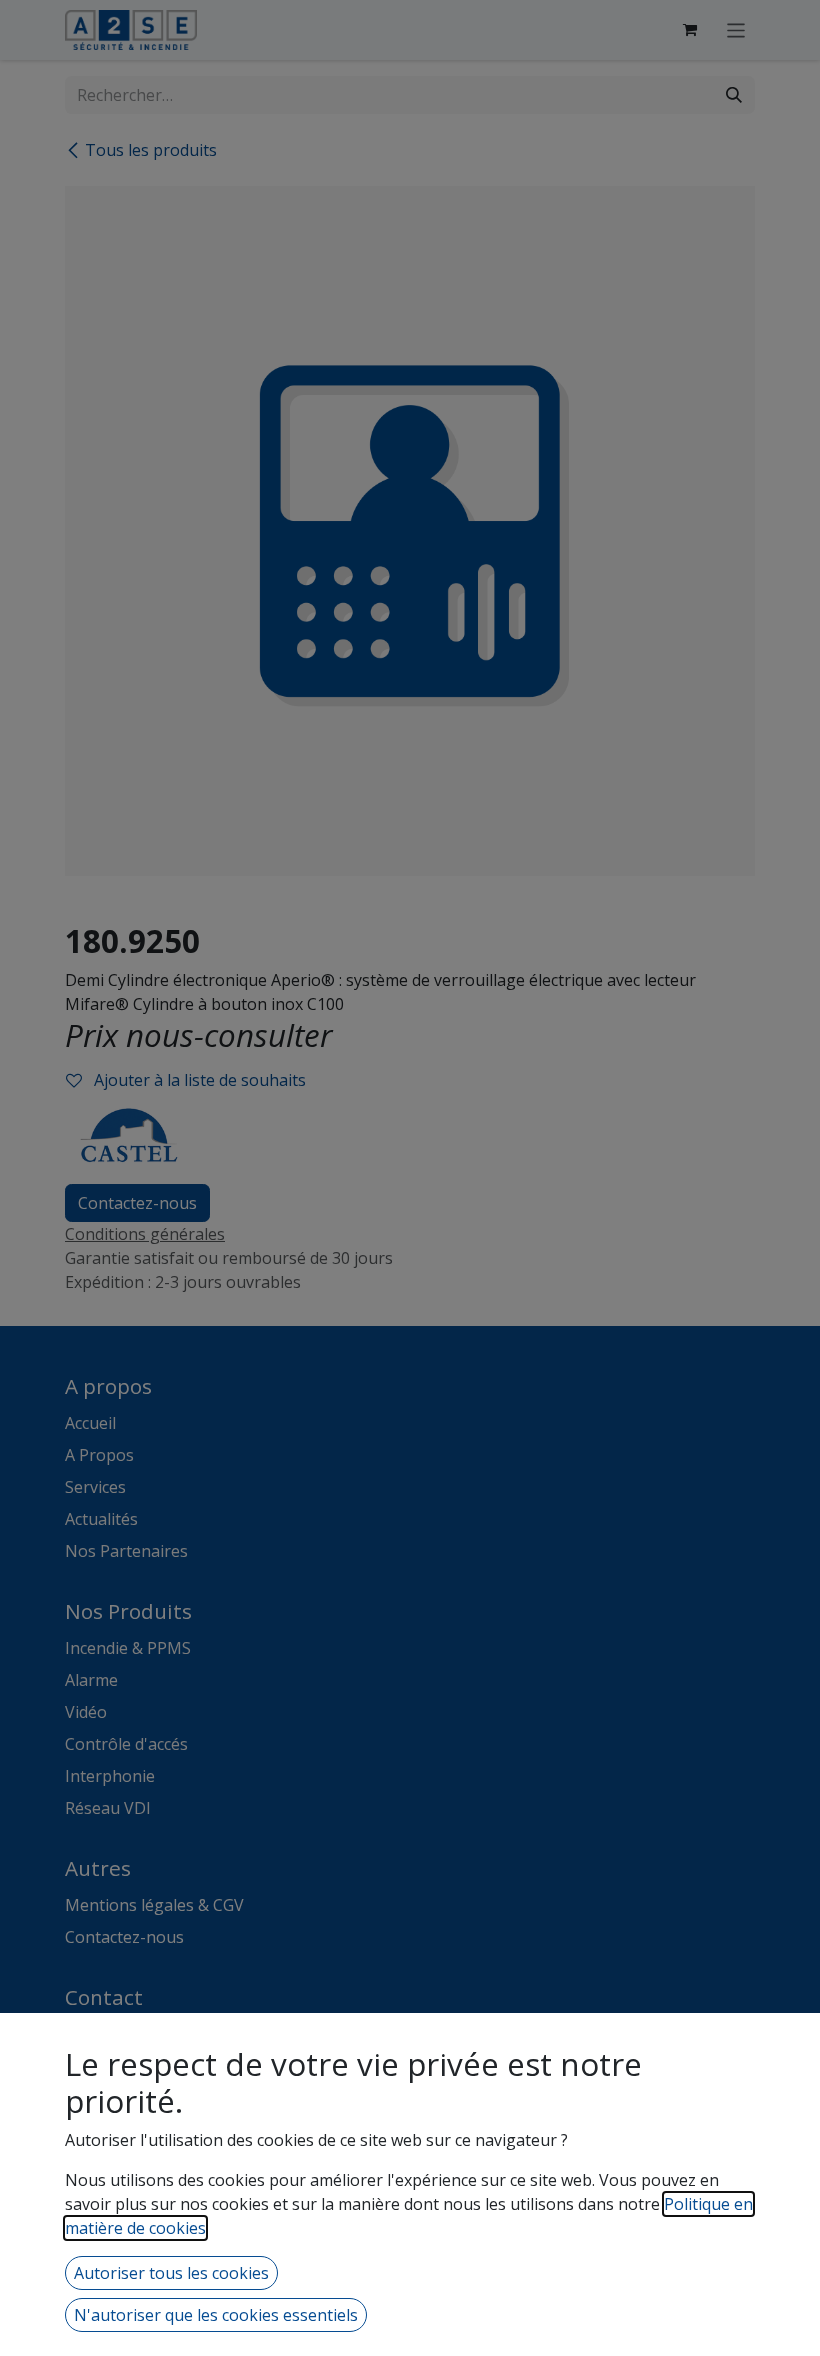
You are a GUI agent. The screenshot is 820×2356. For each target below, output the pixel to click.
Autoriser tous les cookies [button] (171, 2273)
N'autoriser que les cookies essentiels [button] (216, 2315)
